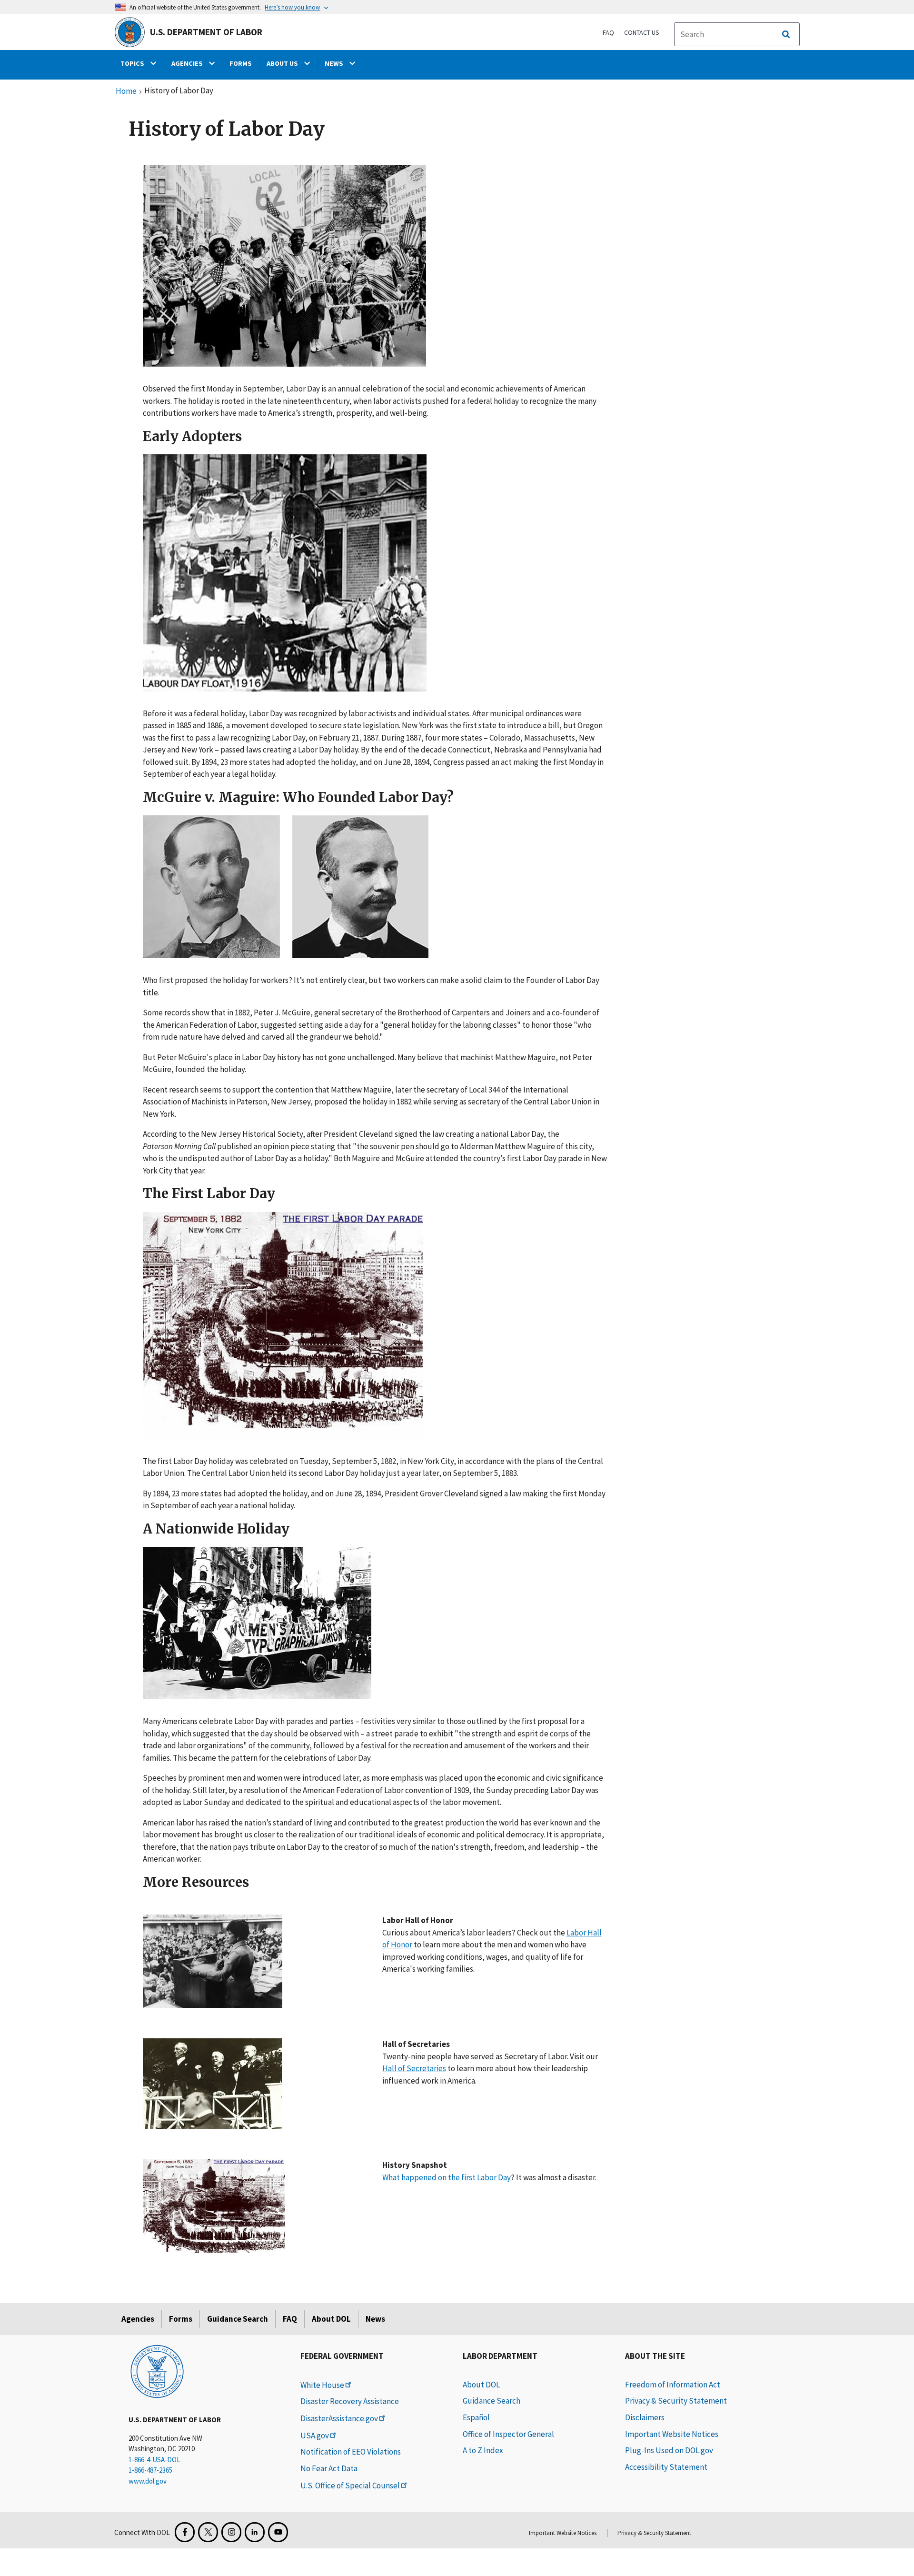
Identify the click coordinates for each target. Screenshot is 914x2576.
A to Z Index (483, 2450)
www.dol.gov (148, 2481)
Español (476, 2417)
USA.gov (315, 2436)
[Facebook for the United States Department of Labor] (185, 2532)
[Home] (157, 2371)
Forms (181, 2319)
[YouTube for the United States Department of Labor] (278, 2532)
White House (322, 2385)
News (375, 2319)
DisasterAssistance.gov (339, 2418)
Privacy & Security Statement (676, 2401)
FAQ (608, 32)
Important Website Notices (672, 2434)
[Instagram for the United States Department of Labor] (231, 2532)
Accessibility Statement (666, 2467)
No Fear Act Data (329, 2468)
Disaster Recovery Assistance (350, 2401)
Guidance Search (238, 2319)
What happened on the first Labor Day (447, 2177)
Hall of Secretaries (414, 2068)
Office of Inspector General (508, 2434)
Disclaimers (645, 2417)
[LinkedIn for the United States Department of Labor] (255, 2532)
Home (126, 91)
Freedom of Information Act (673, 2385)
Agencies (138, 2319)
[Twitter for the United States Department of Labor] (208, 2532)
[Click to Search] (786, 34)
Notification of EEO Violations (351, 2452)
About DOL (331, 2319)
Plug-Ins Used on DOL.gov (669, 2450)
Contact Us (642, 32)
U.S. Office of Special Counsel (350, 2486)
